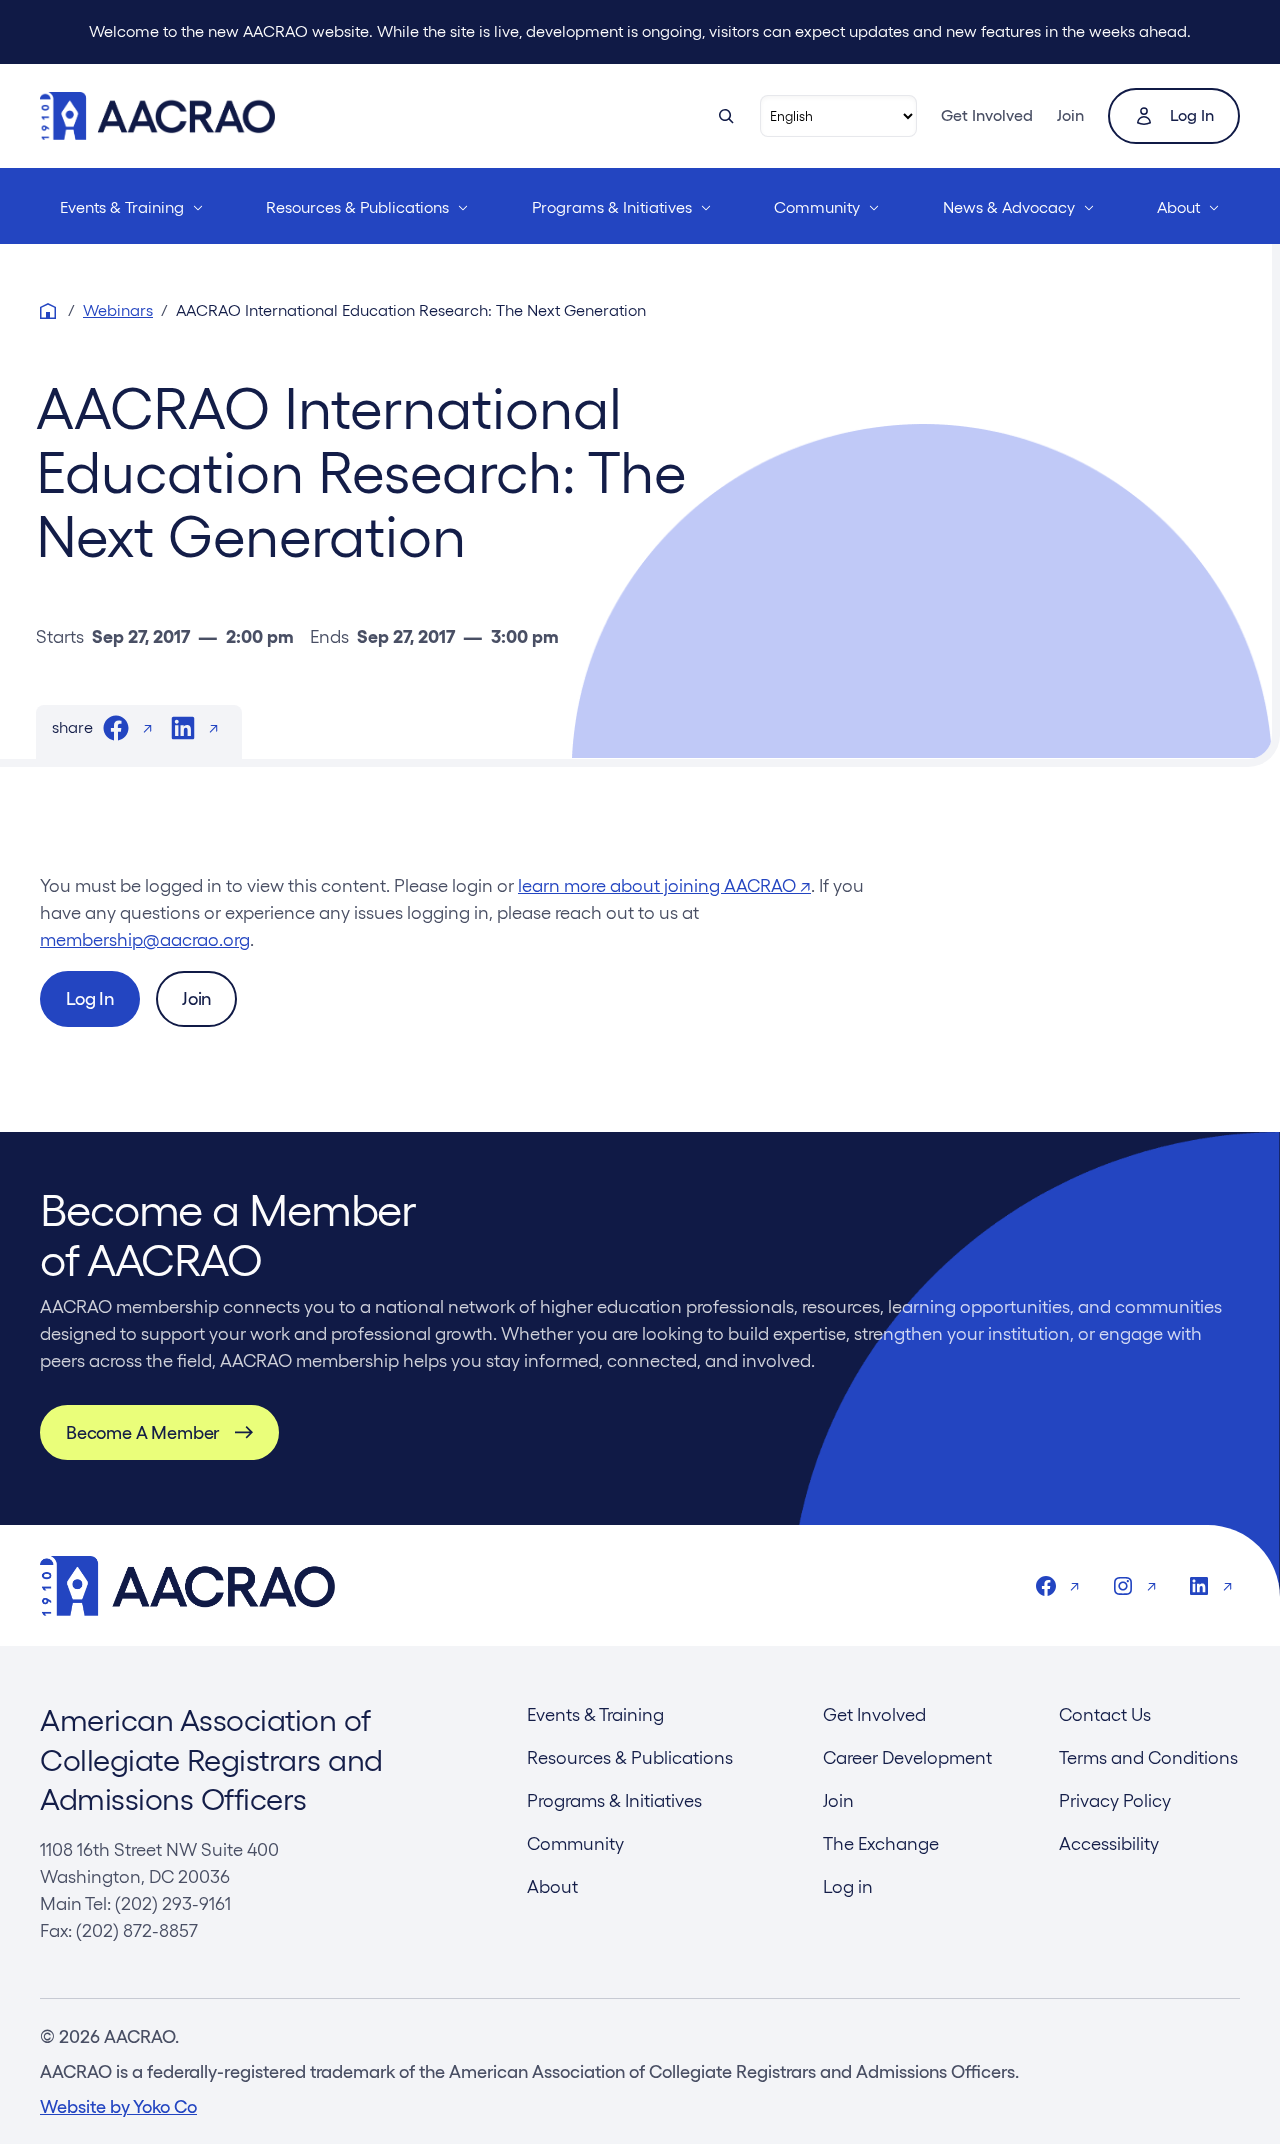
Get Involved (987, 115)
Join (1070, 115)
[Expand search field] (726, 116)
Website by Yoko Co (118, 2106)
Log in (1192, 115)
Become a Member (142, 1432)
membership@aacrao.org (145, 939)
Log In (90, 998)
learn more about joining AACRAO (664, 885)
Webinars (118, 310)
